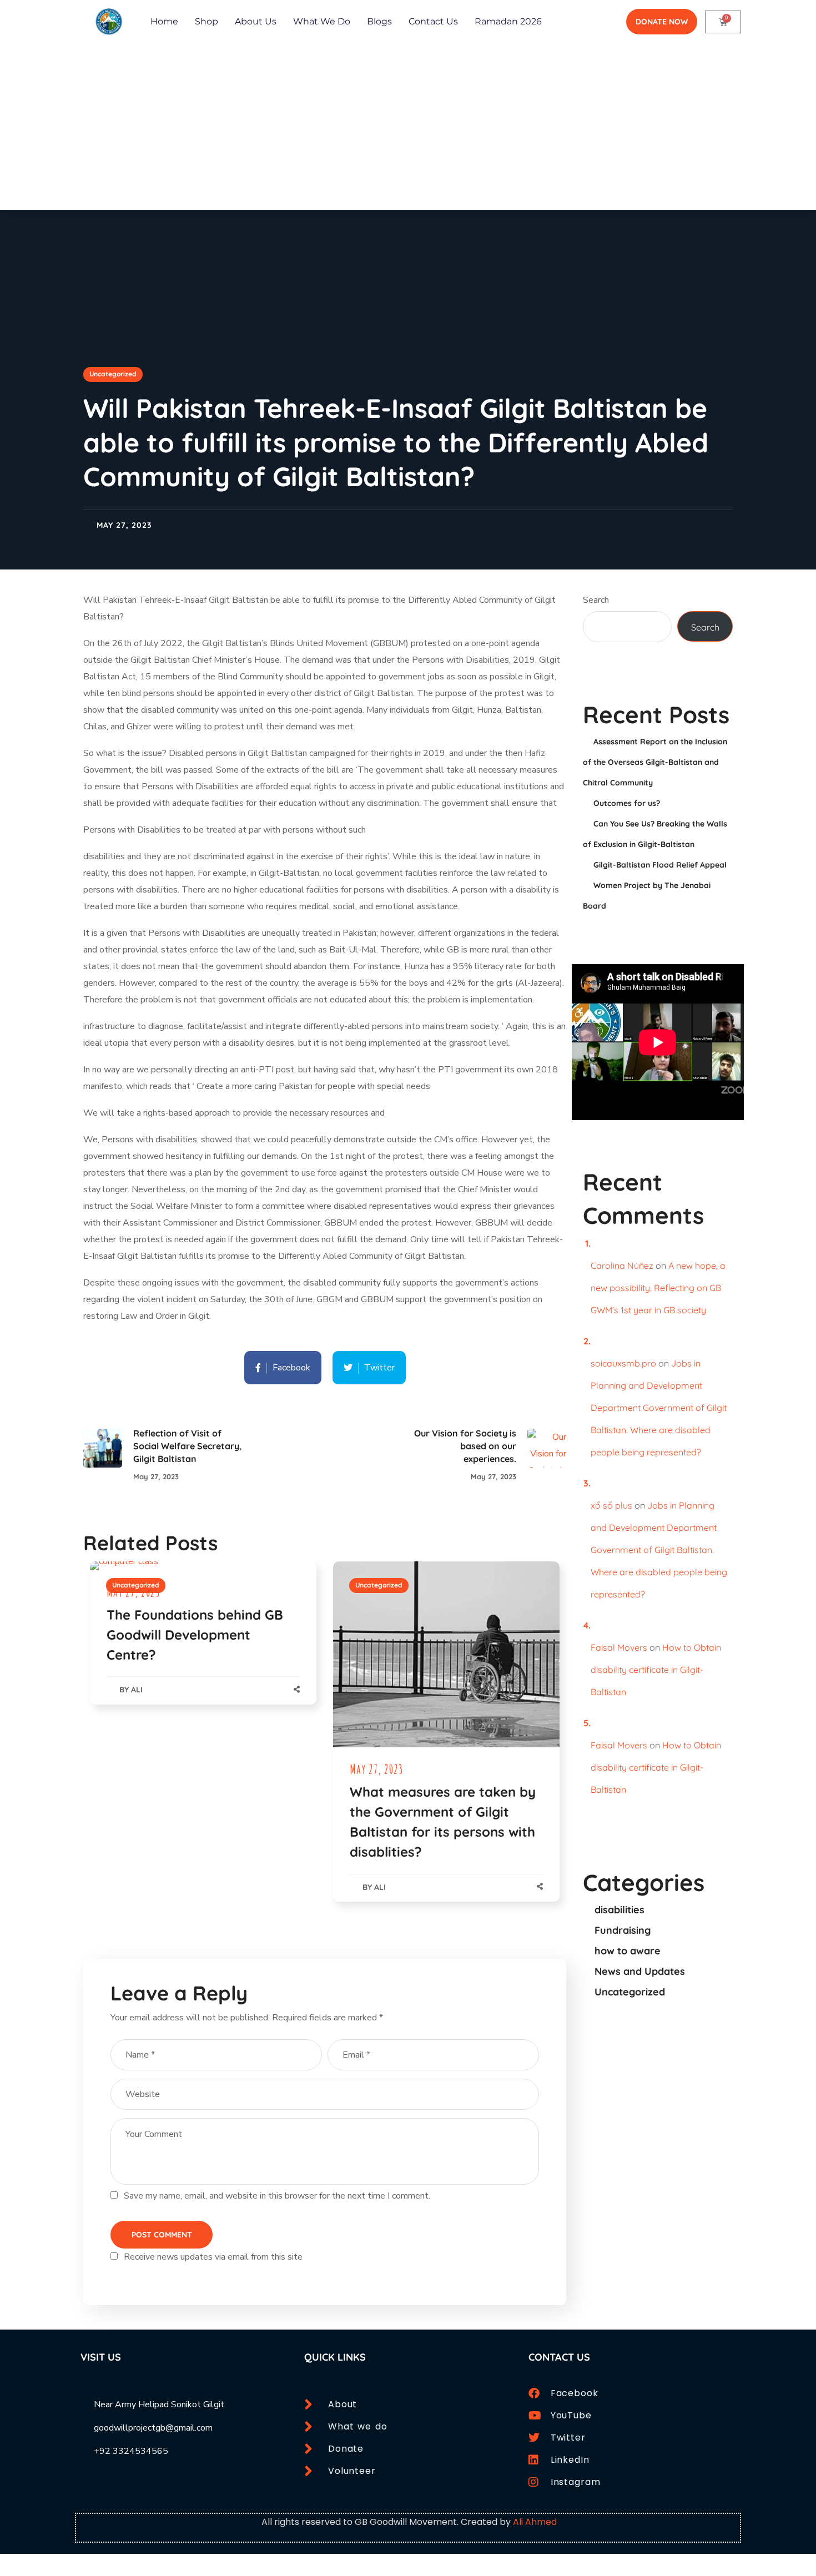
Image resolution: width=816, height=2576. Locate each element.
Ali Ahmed (535, 2522)
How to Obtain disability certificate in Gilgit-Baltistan (656, 1670)
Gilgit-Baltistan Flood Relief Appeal (660, 865)
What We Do (322, 21)
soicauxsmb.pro (623, 1363)
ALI (137, 1690)
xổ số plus (611, 1505)
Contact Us (433, 21)
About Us (256, 21)
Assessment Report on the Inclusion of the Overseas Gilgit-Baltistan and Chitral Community (655, 762)
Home (164, 21)
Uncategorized (113, 374)
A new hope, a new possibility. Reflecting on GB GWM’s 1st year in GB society (658, 1288)
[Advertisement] (408, 127)
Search (596, 600)
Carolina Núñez (622, 1266)
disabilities (619, 1910)
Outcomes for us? (627, 803)
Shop (206, 21)
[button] (662, 22)
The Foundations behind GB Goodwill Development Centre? (195, 1635)
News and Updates (640, 1971)
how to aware (628, 1951)
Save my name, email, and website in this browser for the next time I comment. (277, 2196)
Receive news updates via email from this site (212, 2257)
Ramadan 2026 (508, 21)
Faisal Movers (619, 1647)
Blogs (379, 21)
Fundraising (623, 1930)
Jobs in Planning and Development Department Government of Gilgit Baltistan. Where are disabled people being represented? (659, 1408)
